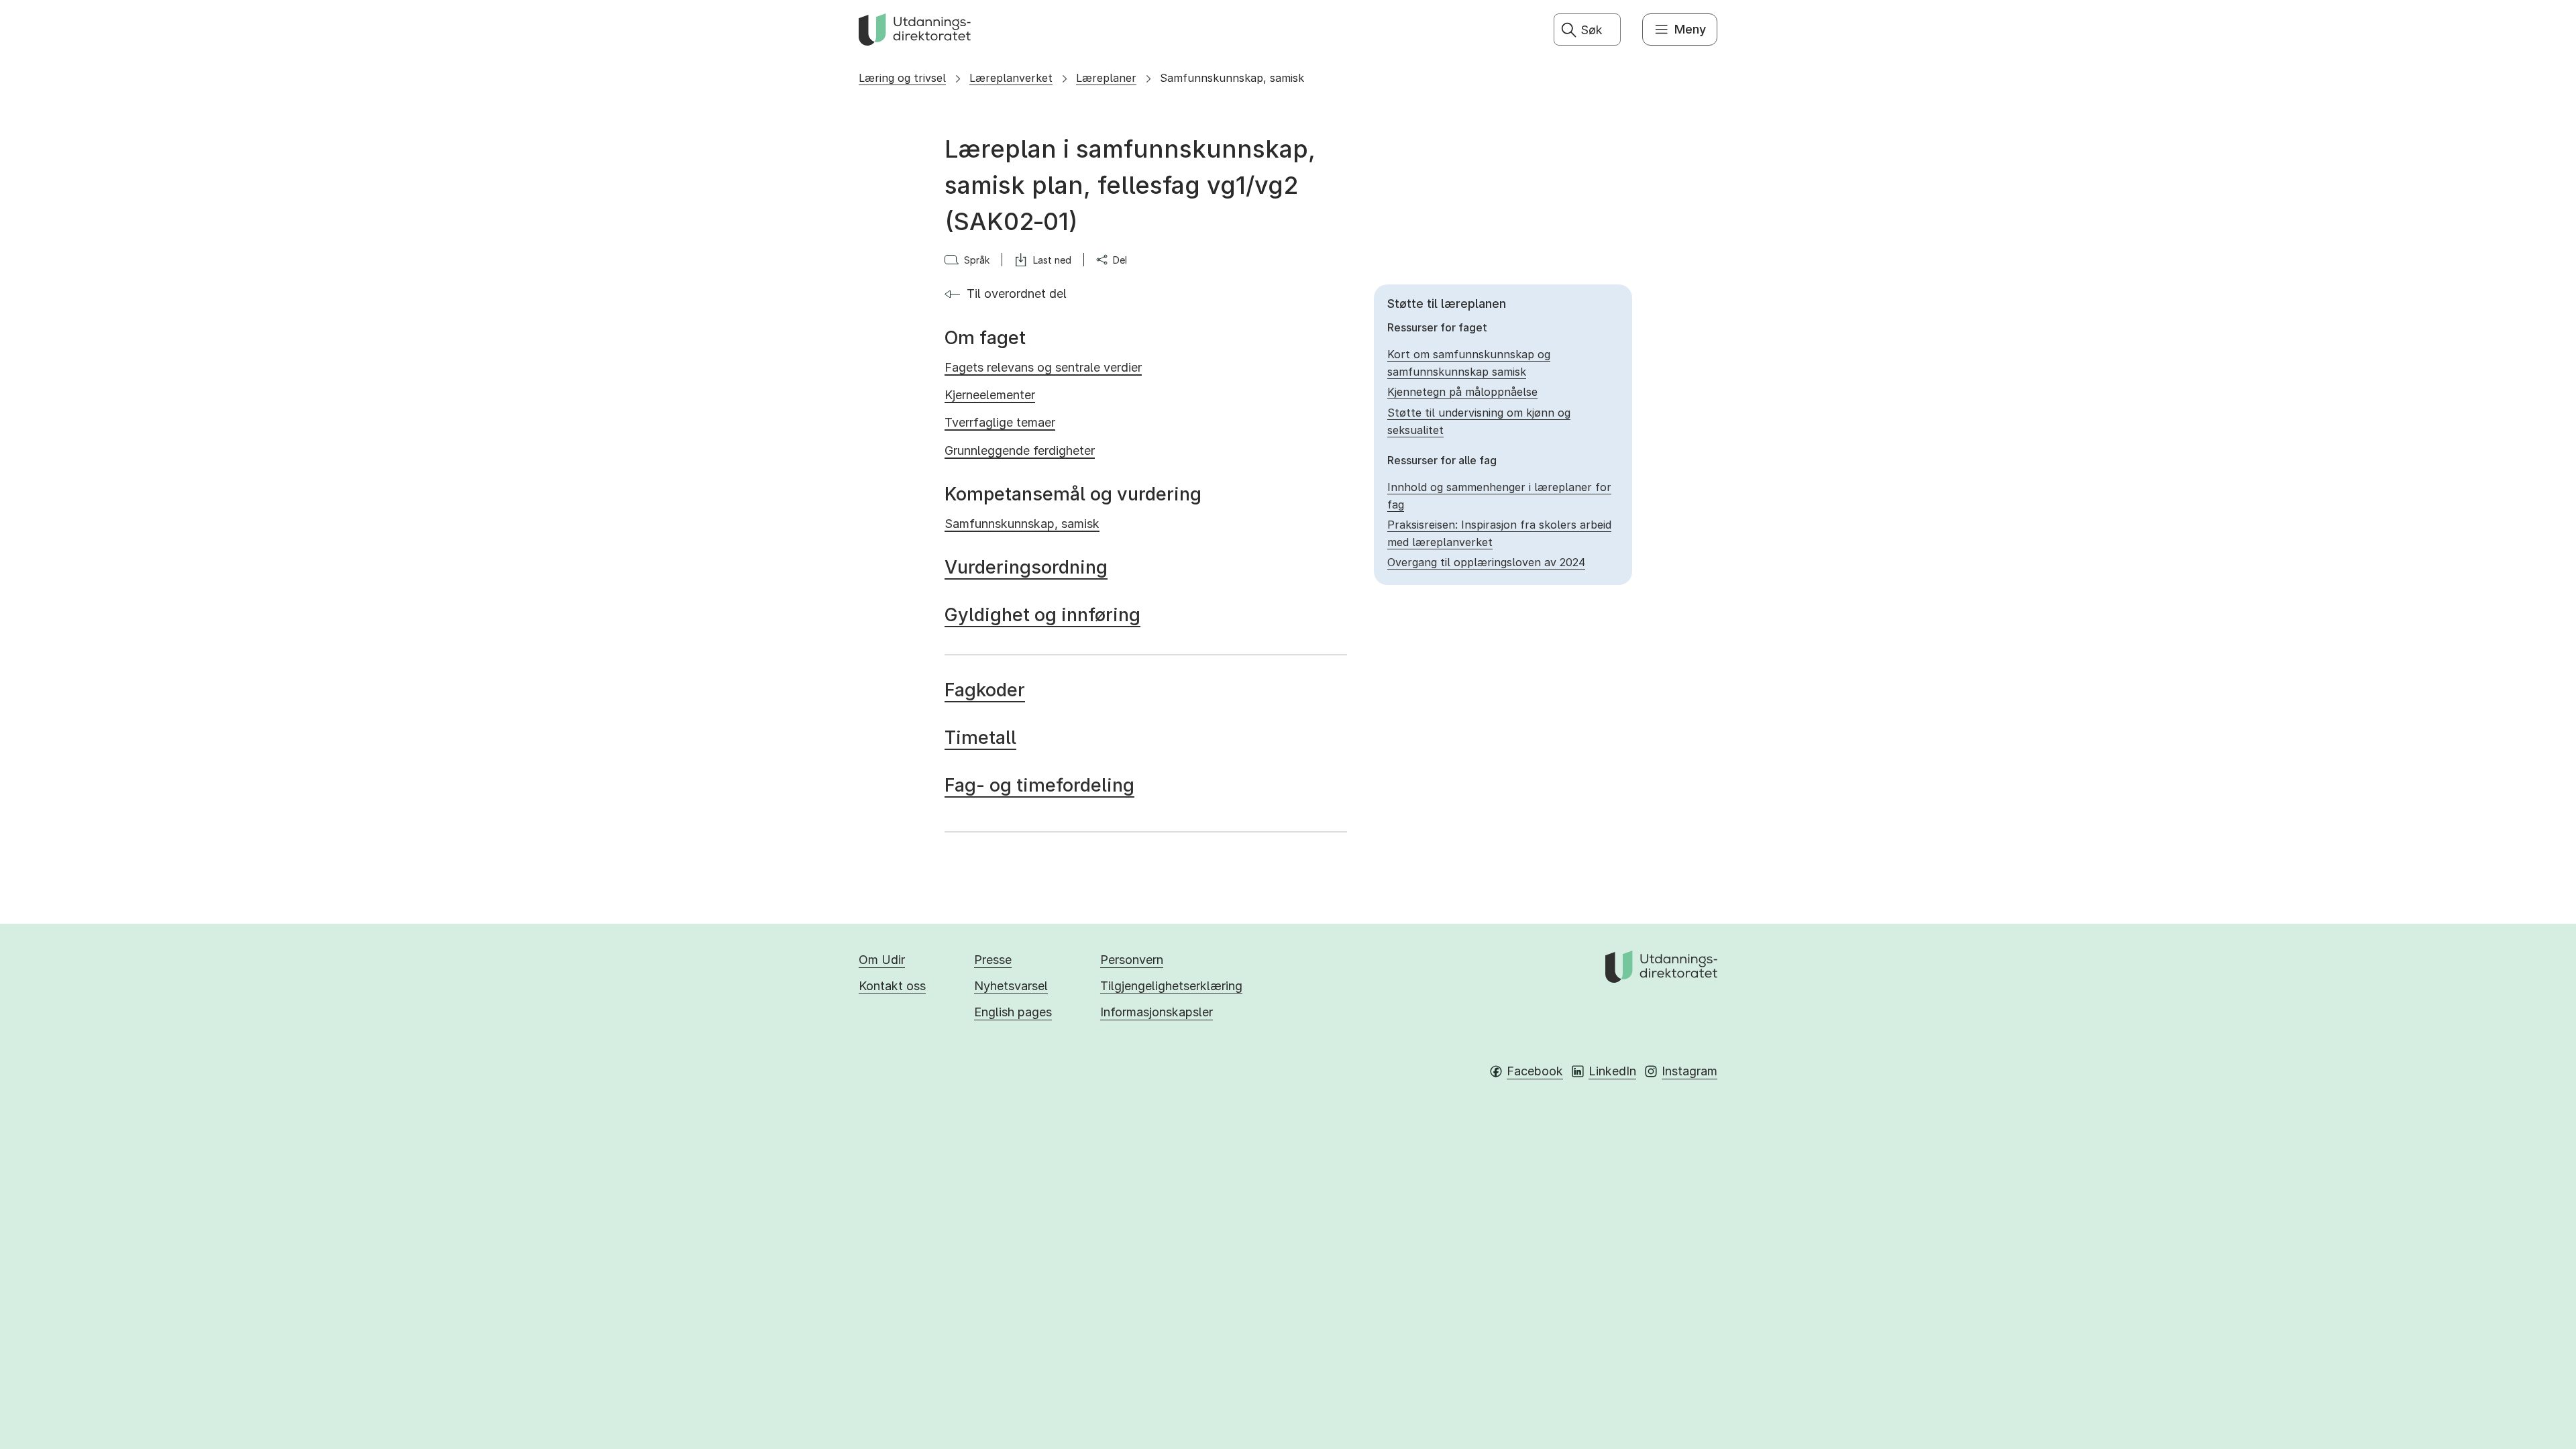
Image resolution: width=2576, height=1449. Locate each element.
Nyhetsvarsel (1011, 986)
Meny (1690, 29)
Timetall (980, 738)
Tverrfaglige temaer (1000, 422)
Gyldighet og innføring (1042, 615)
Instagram (1689, 1071)
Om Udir (882, 960)
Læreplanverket (1011, 78)
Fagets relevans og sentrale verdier (1043, 367)
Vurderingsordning (1026, 567)
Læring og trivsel (902, 78)
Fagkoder (985, 690)
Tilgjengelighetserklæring (1171, 986)
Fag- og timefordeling (1039, 785)
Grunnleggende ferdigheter (1020, 450)
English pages (1013, 1012)
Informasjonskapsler (1157, 1012)
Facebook (1535, 1071)
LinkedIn (1612, 1071)
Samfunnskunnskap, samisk (1232, 78)
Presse (993, 960)
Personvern (1132, 960)
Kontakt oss (892, 986)
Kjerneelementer (990, 395)
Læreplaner (1106, 78)
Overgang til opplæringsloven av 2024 (1486, 562)
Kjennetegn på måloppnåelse (1462, 392)
